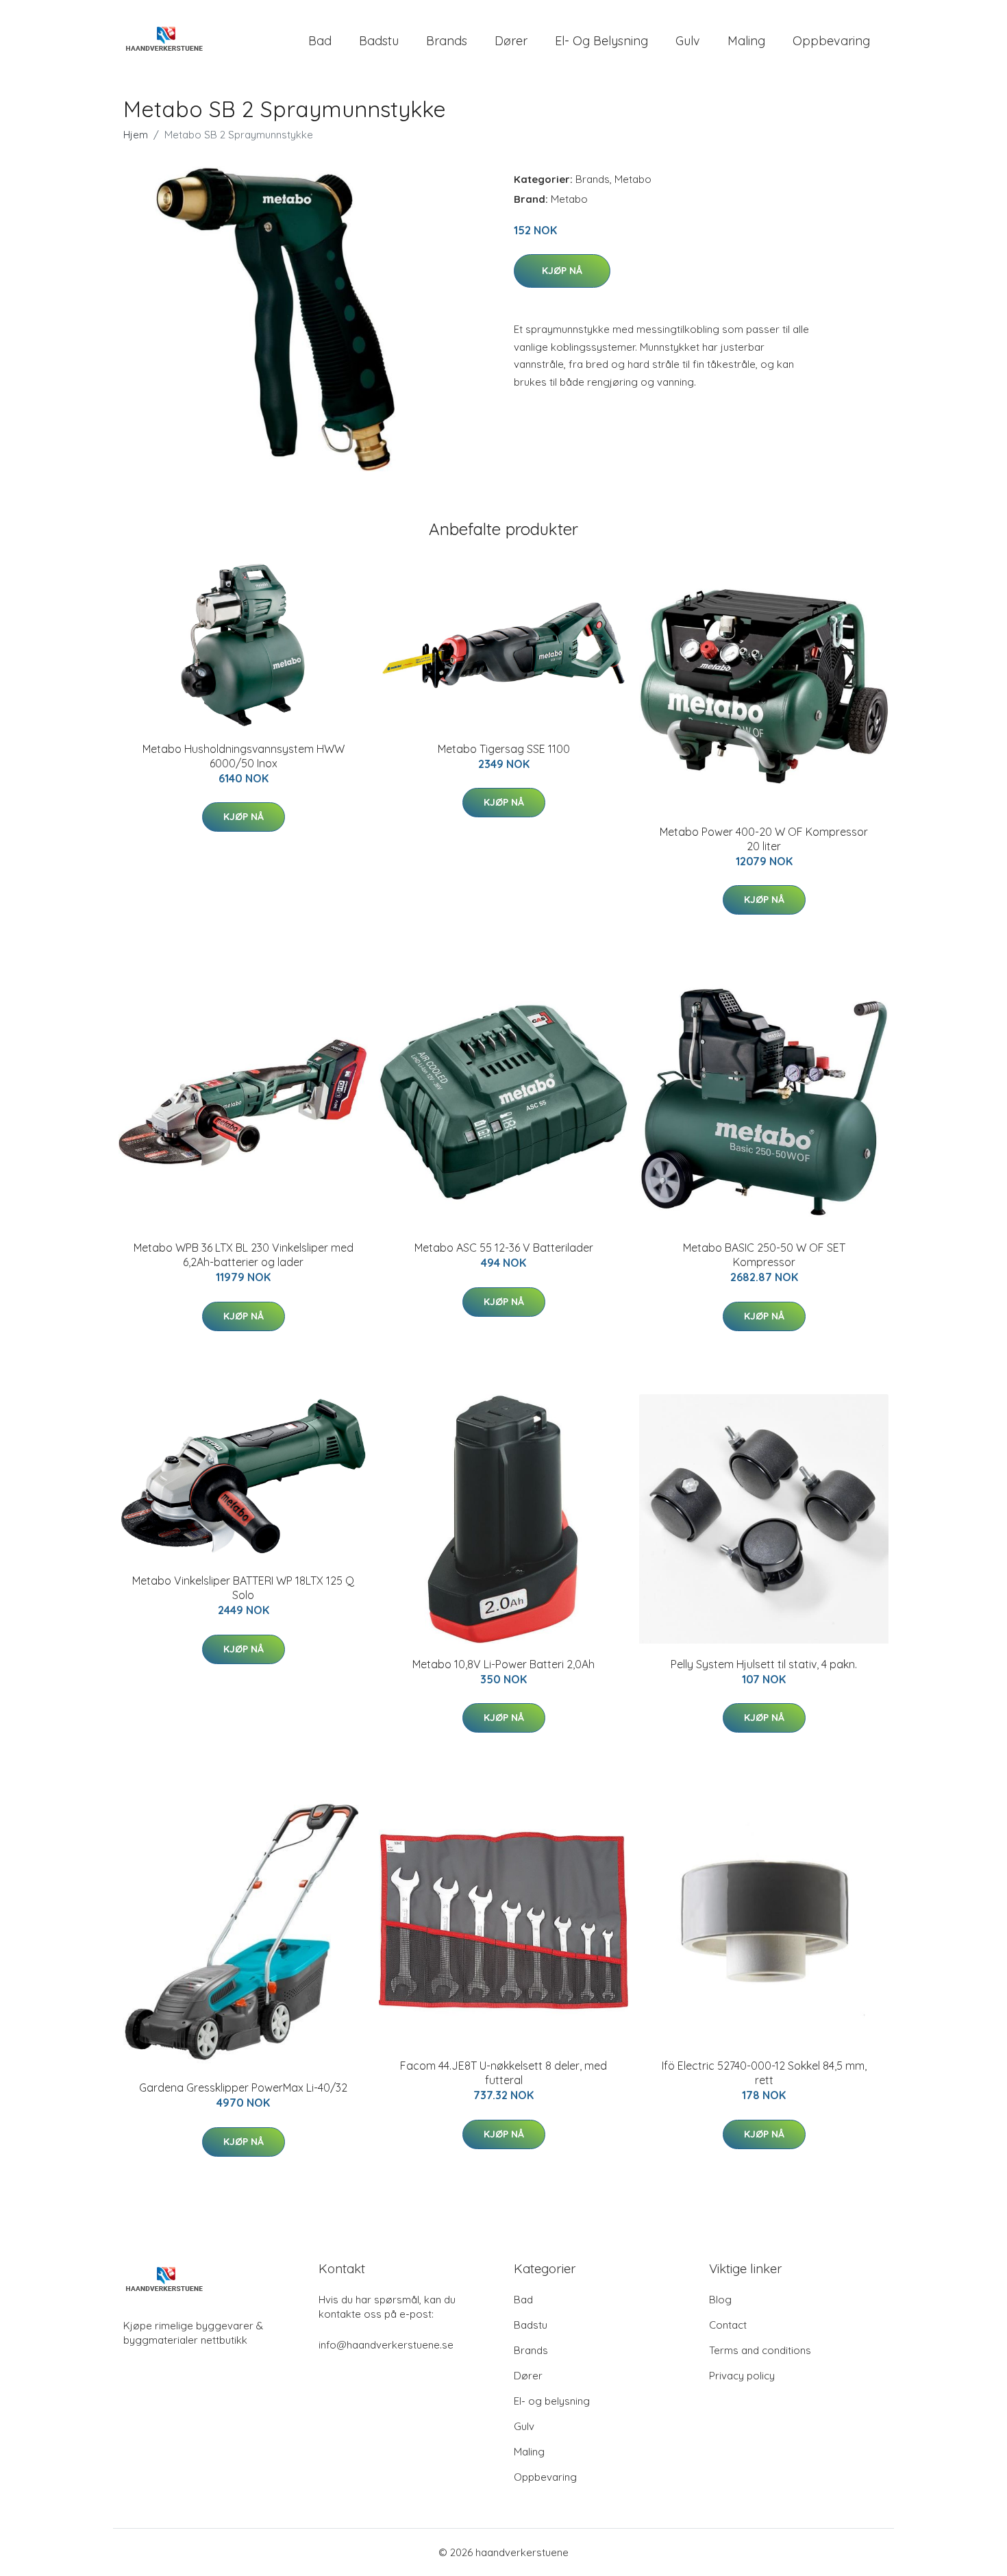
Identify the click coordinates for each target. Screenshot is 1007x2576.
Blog (720, 2300)
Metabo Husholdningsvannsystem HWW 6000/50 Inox (244, 756)
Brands (447, 41)
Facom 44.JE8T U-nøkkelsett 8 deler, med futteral (503, 2073)
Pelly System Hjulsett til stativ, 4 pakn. (764, 1664)
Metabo (633, 179)
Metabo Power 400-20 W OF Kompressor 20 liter (764, 839)
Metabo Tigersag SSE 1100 (504, 749)
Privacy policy (742, 2376)
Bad (320, 41)
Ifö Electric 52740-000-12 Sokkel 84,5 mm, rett (764, 2073)
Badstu (379, 41)
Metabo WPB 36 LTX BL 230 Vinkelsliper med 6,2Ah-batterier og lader (244, 1255)
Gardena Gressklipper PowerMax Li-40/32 (243, 2088)
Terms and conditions (760, 2350)
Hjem (136, 135)
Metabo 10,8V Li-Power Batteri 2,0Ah (503, 1664)
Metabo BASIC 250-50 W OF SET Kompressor (764, 1255)
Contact (728, 2325)
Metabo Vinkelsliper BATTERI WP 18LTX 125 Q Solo (243, 1588)
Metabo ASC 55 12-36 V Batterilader (504, 1248)
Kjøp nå (562, 271)
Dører (511, 41)
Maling (746, 41)
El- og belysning (601, 41)
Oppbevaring (831, 41)
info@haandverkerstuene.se (386, 2345)
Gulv (688, 41)
